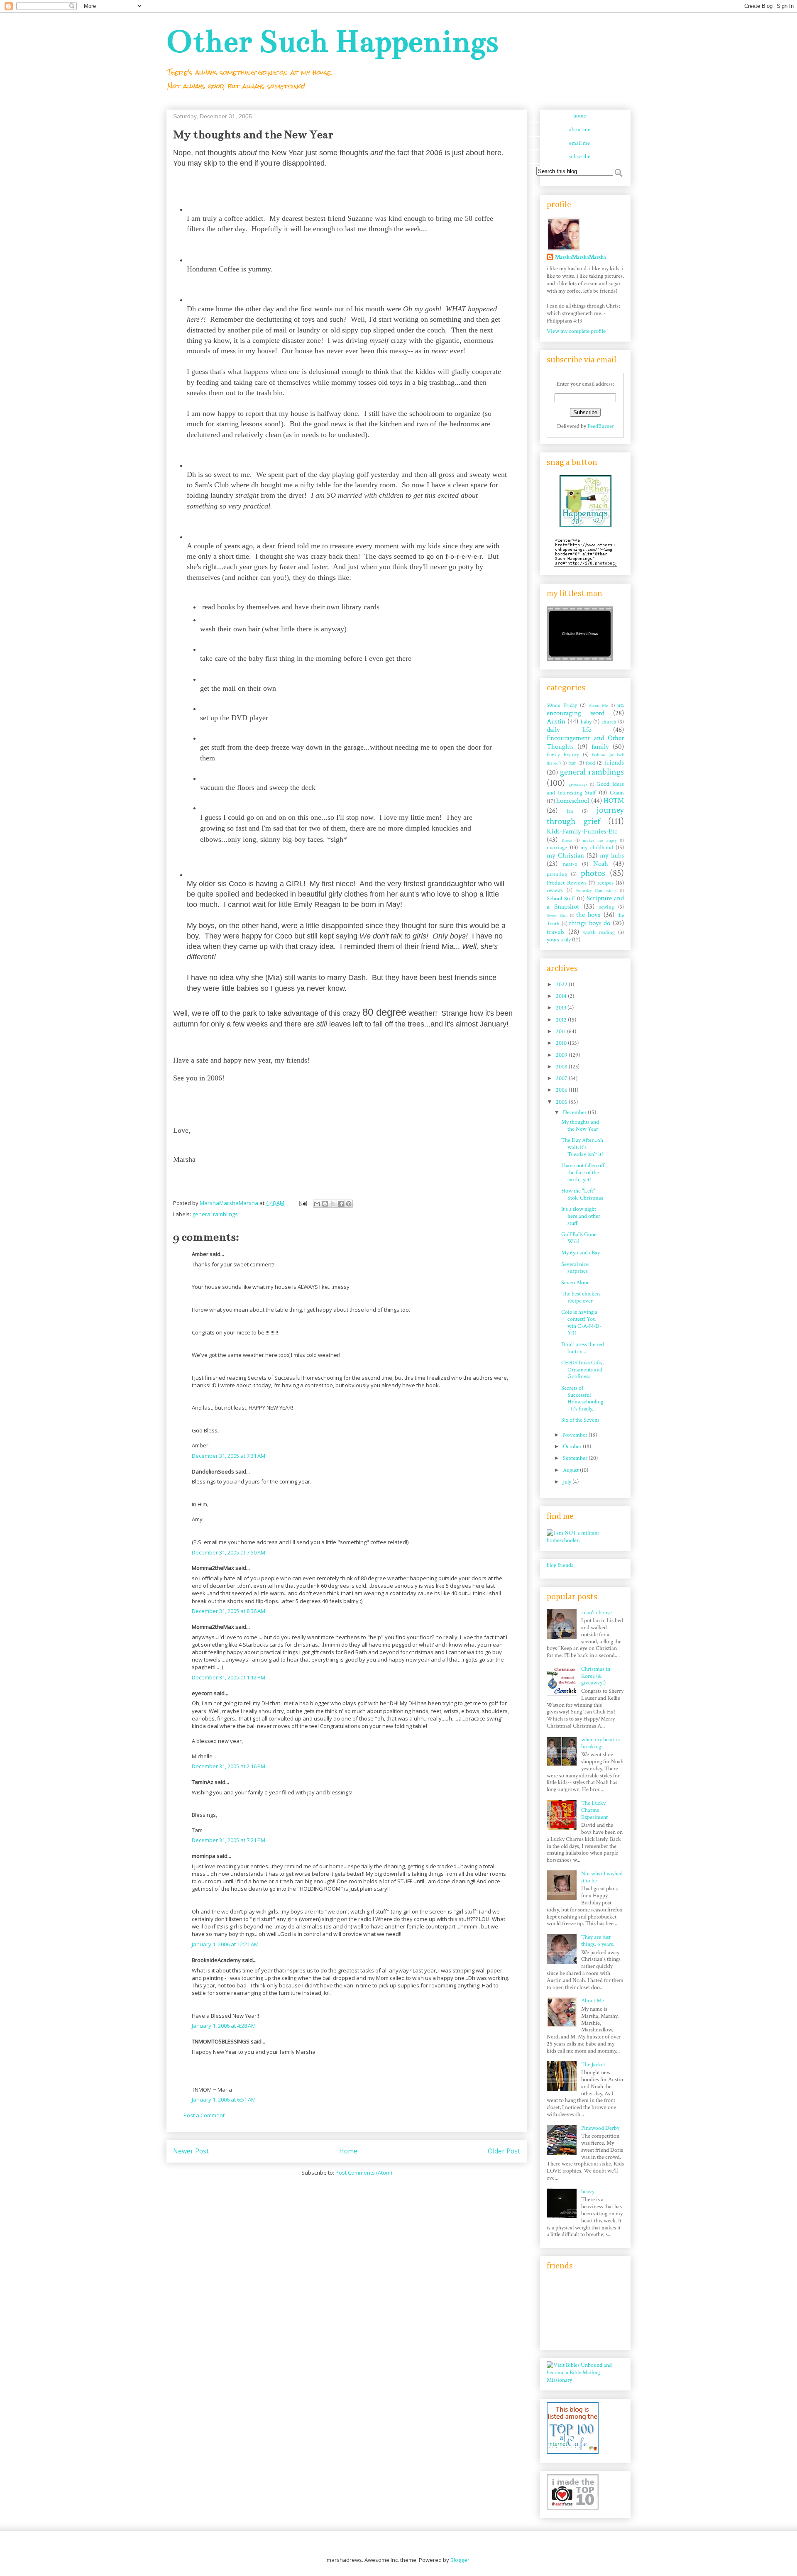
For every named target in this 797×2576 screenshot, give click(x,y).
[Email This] (317, 1204)
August (571, 1470)
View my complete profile (576, 331)
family (600, 747)
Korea (567, 840)
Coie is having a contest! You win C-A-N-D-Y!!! (581, 1322)
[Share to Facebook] (341, 1204)
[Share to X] (333, 1204)
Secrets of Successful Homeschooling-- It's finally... (583, 1398)
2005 (562, 1102)
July (568, 1482)
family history (563, 755)
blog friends (560, 1565)
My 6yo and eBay (581, 1253)
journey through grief (585, 816)
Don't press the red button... (583, 1348)
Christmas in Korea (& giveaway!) (596, 1676)
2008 (562, 1067)
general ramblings (215, 1214)
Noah (601, 864)
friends (614, 763)
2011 (561, 1031)
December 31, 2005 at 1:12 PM (229, 1677)
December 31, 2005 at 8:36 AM (229, 1611)
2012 (562, 1020)
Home (348, 2151)
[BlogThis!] (325, 1204)
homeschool (573, 801)
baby (586, 722)
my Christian (565, 855)
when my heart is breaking (600, 1743)
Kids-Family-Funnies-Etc (582, 831)
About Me (598, 705)
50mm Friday (562, 705)
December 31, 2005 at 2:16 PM (229, 1766)
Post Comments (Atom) (364, 2173)
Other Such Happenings (332, 41)
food (590, 763)
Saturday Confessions (597, 891)
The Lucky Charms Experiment (594, 1810)
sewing (606, 907)
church (609, 722)
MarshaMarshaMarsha (581, 257)
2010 (562, 1043)
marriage (557, 848)
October (573, 1447)
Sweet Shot (557, 915)
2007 (562, 1078)
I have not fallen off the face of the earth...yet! (583, 1173)
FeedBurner (601, 426)
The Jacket (593, 2065)
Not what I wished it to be (602, 1877)
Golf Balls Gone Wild (579, 1238)
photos (593, 873)
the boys (588, 915)
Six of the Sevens (580, 1420)
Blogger (460, 2560)
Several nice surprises (575, 1268)
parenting (557, 874)
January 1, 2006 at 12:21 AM (225, 1944)
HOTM (614, 801)
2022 (562, 985)
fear (572, 763)
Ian (570, 811)
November (576, 1435)
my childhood (597, 848)
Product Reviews (567, 883)
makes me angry (600, 840)
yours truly (559, 940)
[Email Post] (302, 1203)
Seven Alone (575, 1283)
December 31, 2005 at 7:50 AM (229, 1552)
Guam (617, 793)
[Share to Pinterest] (349, 1204)
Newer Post (191, 2151)
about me (580, 130)
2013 (562, 1008)
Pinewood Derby (600, 2128)
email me (579, 143)
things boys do (590, 923)
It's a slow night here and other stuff (581, 1216)
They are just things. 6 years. (598, 1941)
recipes (605, 883)
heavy (588, 2192)
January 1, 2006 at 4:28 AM (224, 2026)
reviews (555, 890)
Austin (556, 721)
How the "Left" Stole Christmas (582, 1194)
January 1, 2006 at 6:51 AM (224, 2099)
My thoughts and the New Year (580, 1125)
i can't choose (597, 1613)
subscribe (579, 156)
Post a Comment (204, 2115)
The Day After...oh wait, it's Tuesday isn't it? (582, 1147)
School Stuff (561, 899)
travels (556, 932)
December (575, 1112)
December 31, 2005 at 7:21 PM (229, 1840)
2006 (562, 1090)
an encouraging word (585, 709)
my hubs (612, 855)
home (580, 116)
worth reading (599, 932)
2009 (562, 1055)
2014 (562, 996)
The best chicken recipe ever (581, 1297)
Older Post (504, 2151)
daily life (569, 730)
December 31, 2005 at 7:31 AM (229, 1456)
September (576, 1458)
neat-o (570, 864)
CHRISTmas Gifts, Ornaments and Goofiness (582, 1370)
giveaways (578, 784)
